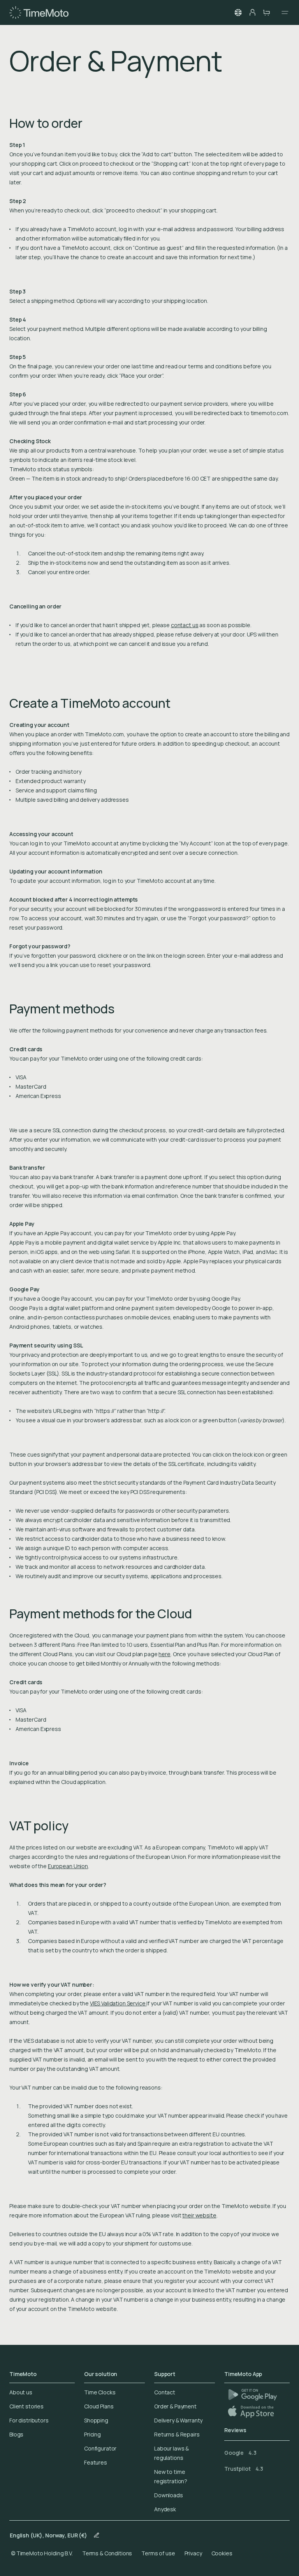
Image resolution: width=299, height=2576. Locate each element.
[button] (238, 12)
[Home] (39, 12)
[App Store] (252, 2411)
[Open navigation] (283, 12)
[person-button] (252, 12)
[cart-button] (266, 12)
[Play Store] (252, 2395)
